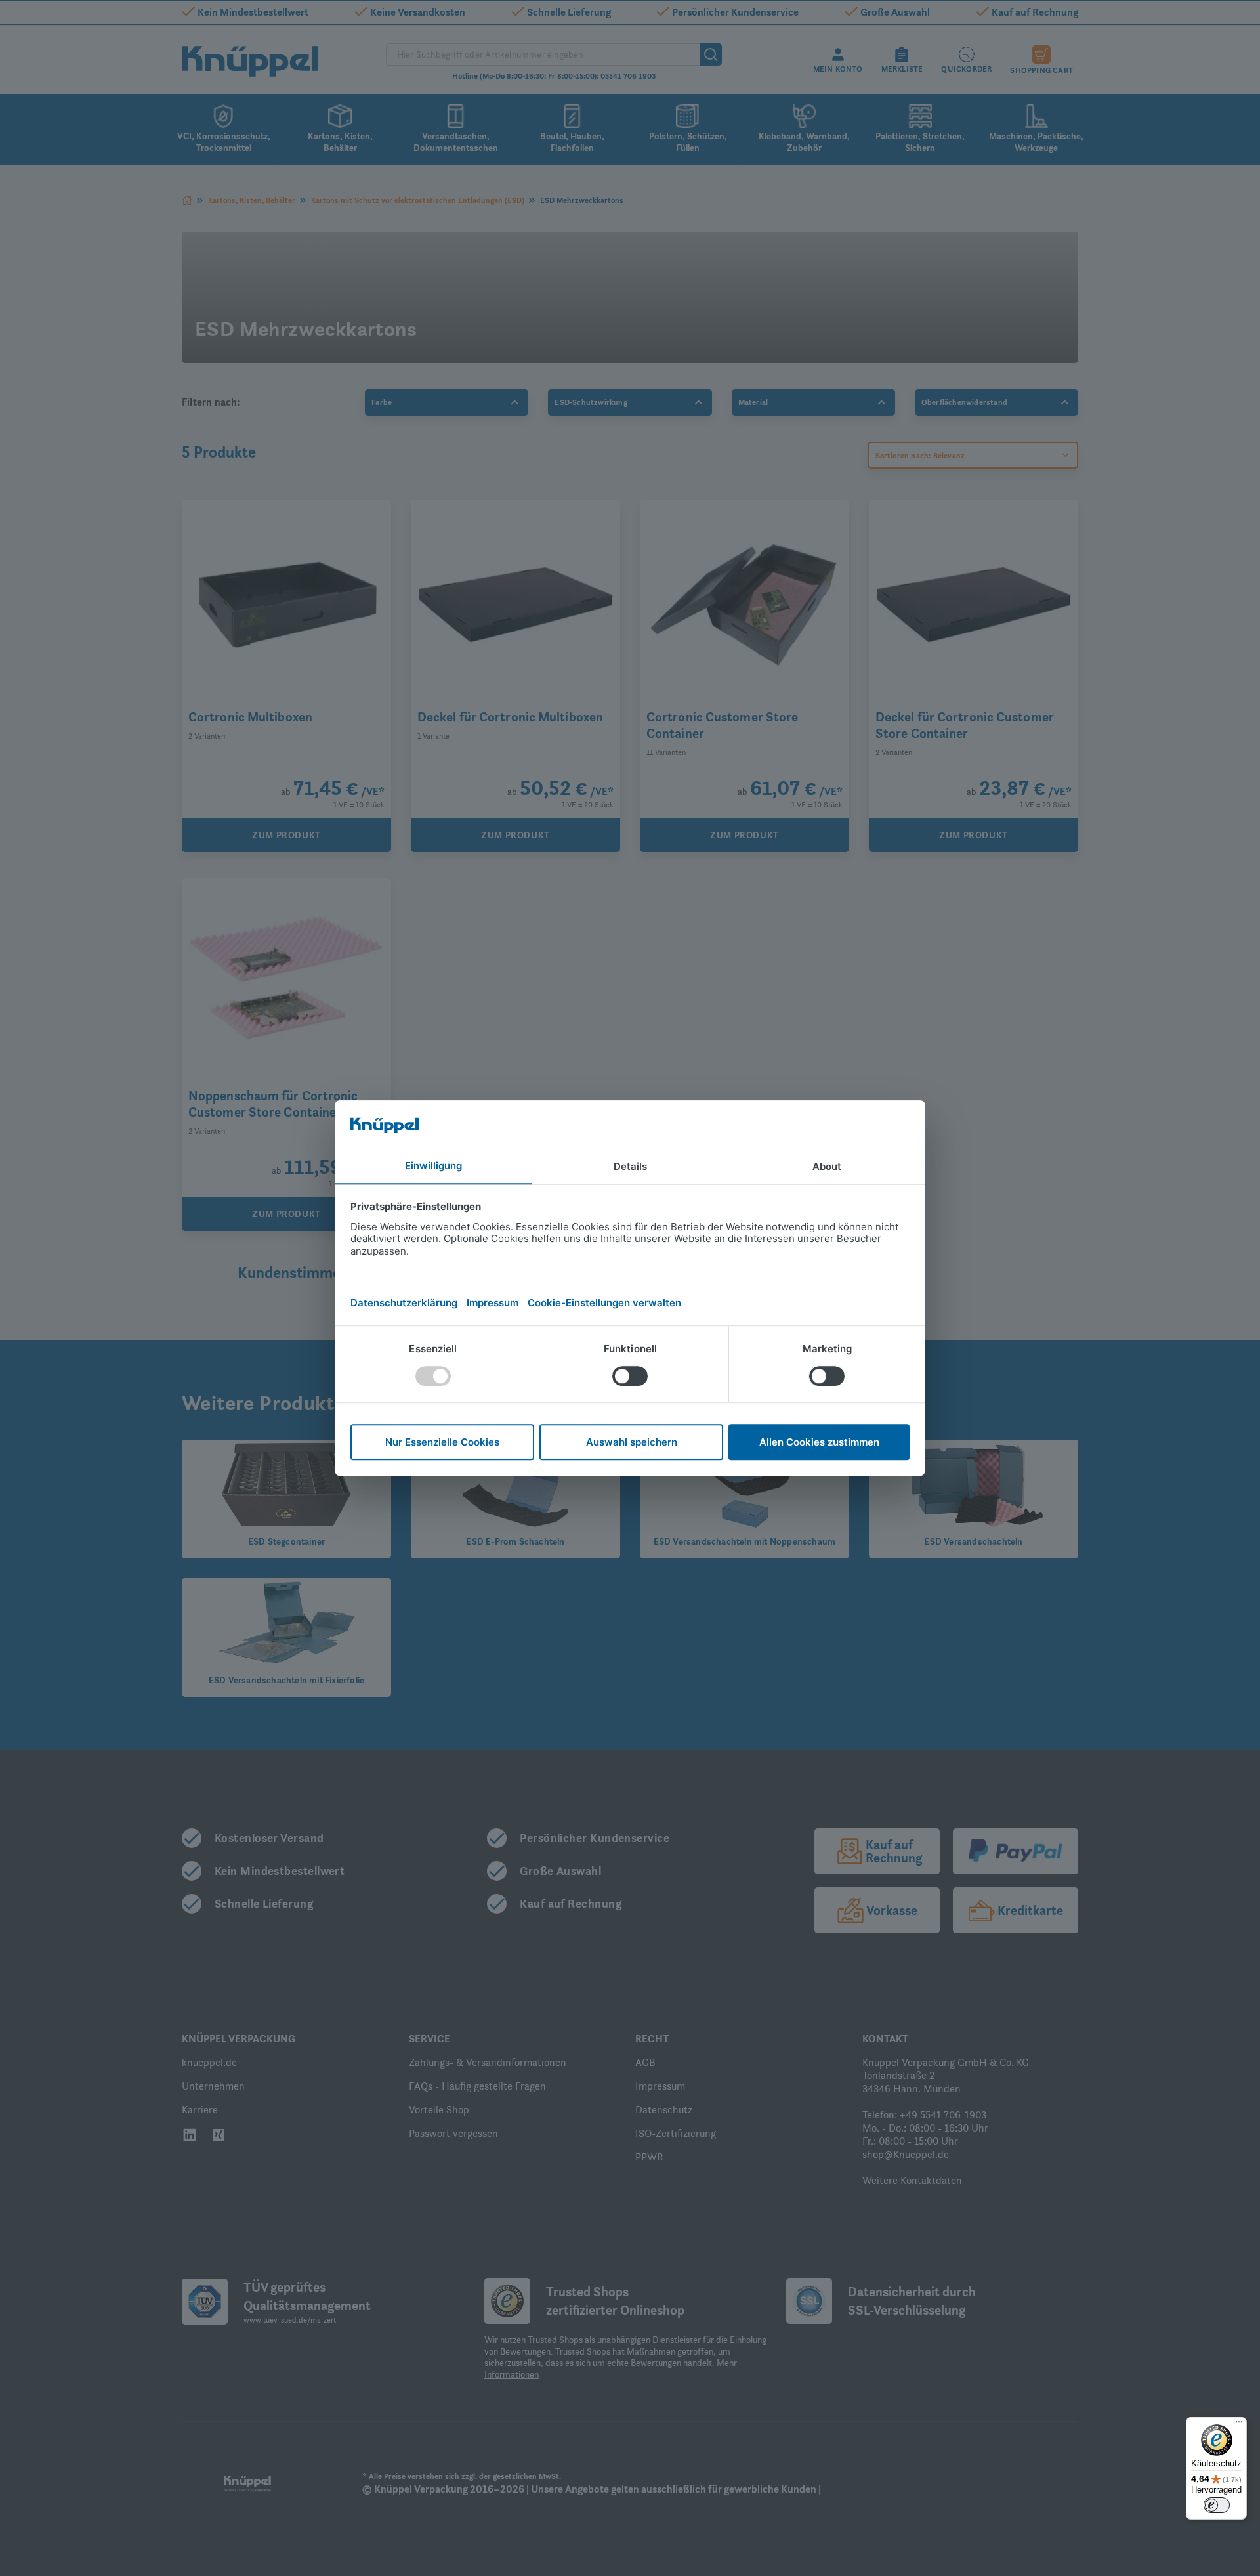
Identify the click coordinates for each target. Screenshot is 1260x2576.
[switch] (1217, 2505)
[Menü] (1239, 2425)
